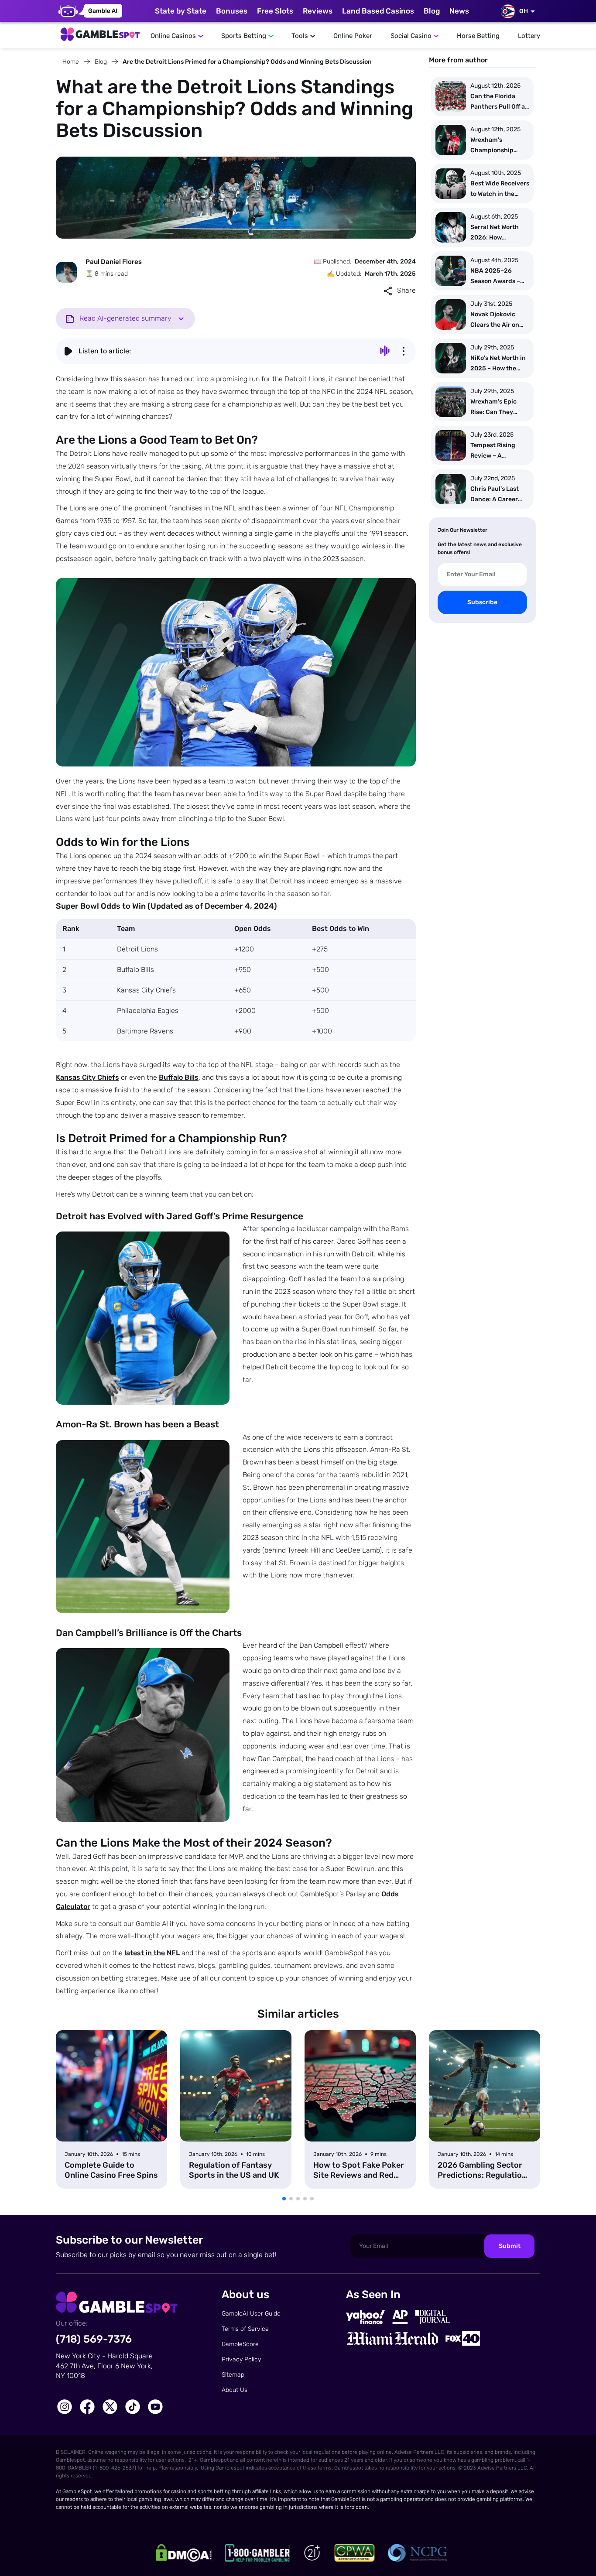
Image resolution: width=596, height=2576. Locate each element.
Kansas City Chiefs (87, 1077)
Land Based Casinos (378, 11)
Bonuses (232, 11)
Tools (300, 36)
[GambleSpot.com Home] (100, 32)
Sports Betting (244, 36)
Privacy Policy (241, 2359)
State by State (181, 11)
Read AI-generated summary (125, 318)
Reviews (318, 11)
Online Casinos (173, 36)
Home (71, 62)
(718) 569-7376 (94, 2339)
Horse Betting (478, 36)
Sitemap (233, 2375)
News (459, 11)
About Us (235, 2390)
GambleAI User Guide (251, 2314)
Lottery (529, 36)
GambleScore (240, 2344)
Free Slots (275, 11)
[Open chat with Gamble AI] (90, 11)
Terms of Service (245, 2329)
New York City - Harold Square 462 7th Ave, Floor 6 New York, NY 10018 (104, 2366)
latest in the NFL (152, 1953)
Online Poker (353, 36)
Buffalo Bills (179, 1077)
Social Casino (411, 36)
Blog (432, 11)
